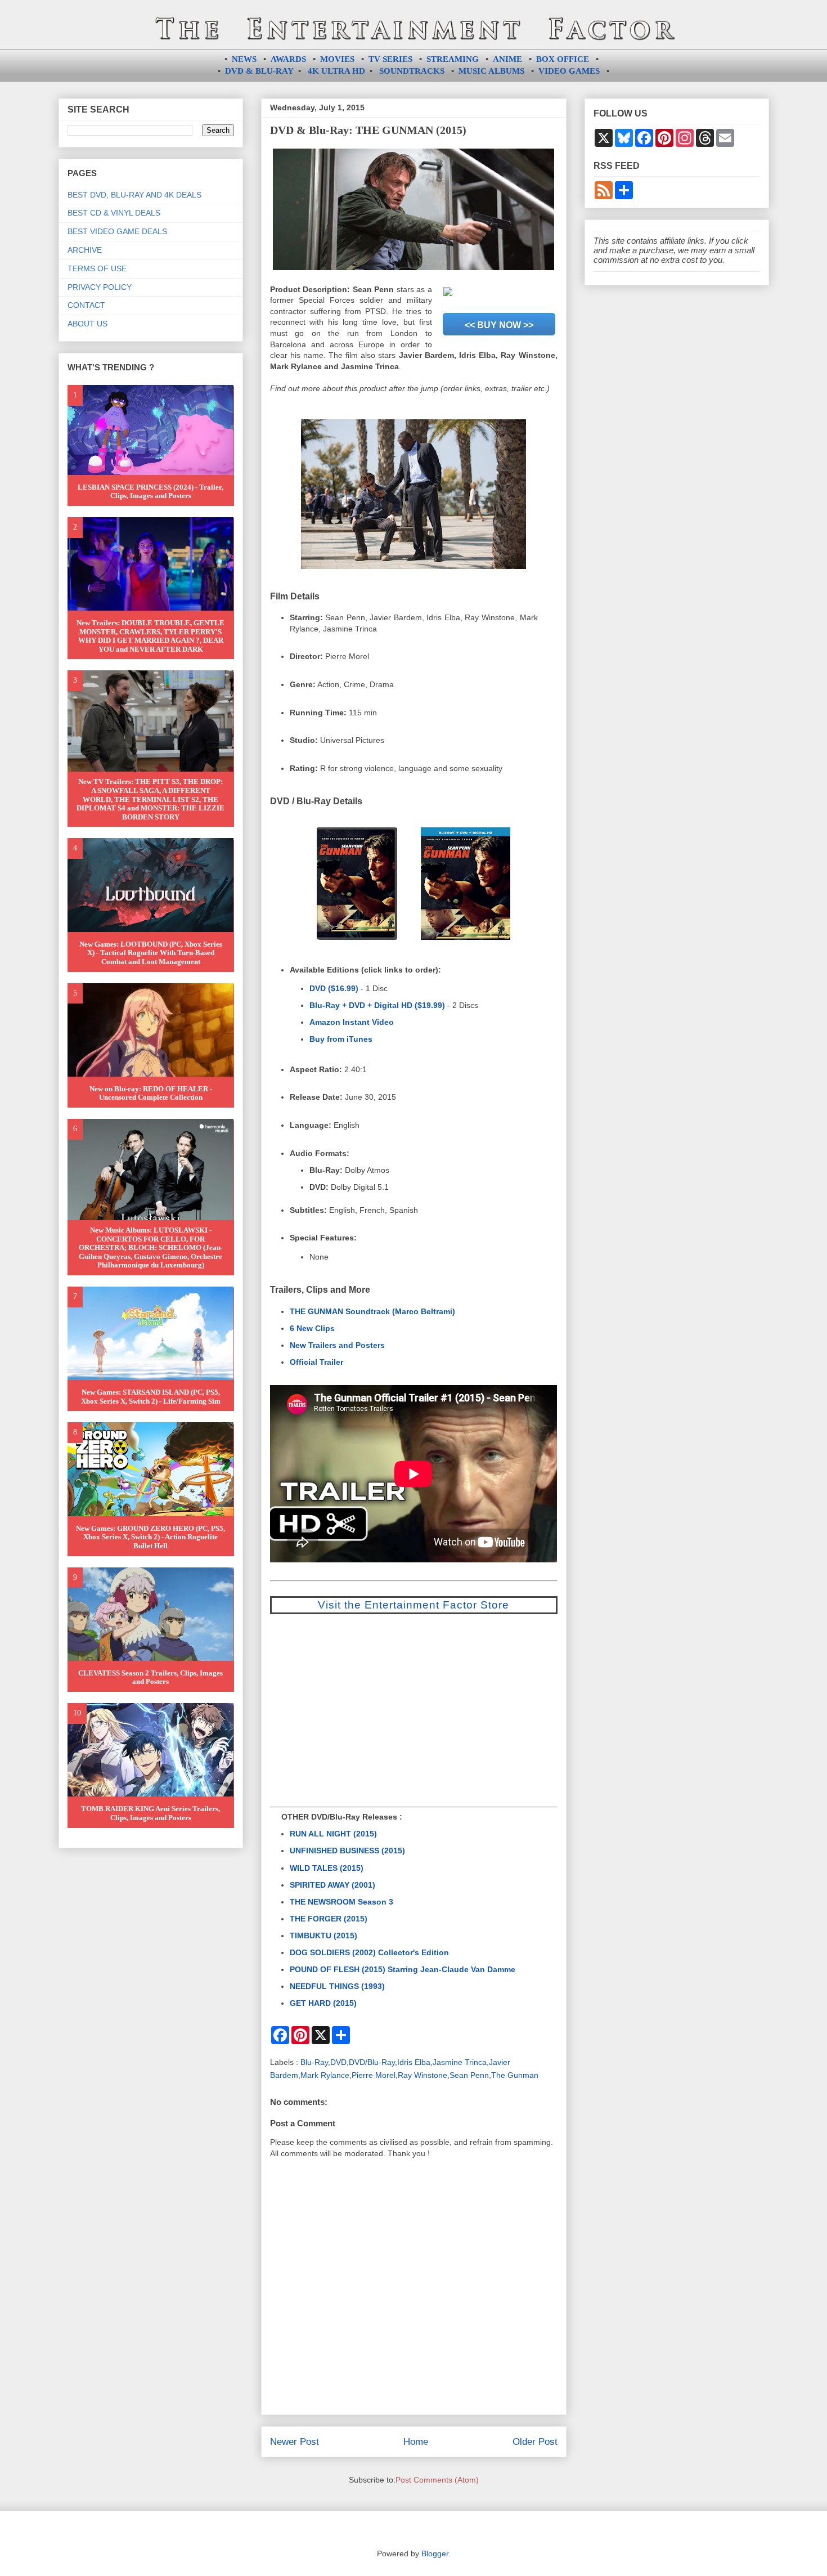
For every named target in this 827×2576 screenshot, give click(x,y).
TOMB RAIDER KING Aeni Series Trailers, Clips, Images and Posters (150, 1813)
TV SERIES (390, 59)
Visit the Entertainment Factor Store (414, 1605)
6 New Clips (312, 1328)
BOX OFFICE (563, 59)
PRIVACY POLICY (100, 287)
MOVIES (337, 59)
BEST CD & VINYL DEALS (114, 213)
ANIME (507, 59)
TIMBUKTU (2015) (323, 1936)
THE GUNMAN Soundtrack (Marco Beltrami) (372, 1311)
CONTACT (86, 305)
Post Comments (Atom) (437, 2480)
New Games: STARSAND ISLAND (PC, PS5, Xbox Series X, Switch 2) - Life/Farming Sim (151, 1397)
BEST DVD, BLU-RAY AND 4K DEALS (134, 195)
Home (416, 2442)
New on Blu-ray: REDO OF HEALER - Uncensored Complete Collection (151, 1093)
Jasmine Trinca (460, 2062)
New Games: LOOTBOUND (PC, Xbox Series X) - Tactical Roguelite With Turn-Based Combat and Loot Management (151, 953)
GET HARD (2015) (323, 2003)
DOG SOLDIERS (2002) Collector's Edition (369, 1952)
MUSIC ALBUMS (491, 71)
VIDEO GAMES (569, 71)
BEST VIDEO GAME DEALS (117, 231)
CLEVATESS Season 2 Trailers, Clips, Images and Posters (150, 1677)
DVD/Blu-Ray (372, 2062)
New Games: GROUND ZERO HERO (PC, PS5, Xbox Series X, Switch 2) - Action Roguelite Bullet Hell (150, 1537)
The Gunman (515, 2075)
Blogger (435, 2553)
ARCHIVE (85, 250)
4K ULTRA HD (336, 71)
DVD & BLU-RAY (259, 71)
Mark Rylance (325, 2075)
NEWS (244, 59)
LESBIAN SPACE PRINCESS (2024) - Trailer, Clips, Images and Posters (150, 492)
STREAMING (453, 59)
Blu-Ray (314, 2062)
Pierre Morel (374, 2075)
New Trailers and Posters (337, 1345)
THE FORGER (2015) (329, 1919)
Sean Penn (469, 2075)
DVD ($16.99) (334, 988)
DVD (338, 2062)
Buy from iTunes (341, 1039)
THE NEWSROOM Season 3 (341, 1902)
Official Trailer (316, 1362)
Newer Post (295, 2442)
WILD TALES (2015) (327, 1868)
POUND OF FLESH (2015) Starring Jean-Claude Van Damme (403, 1969)
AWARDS (288, 59)
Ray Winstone (423, 2075)
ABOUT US (87, 324)
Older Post (535, 2442)
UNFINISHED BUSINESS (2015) (347, 1851)
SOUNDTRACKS (412, 71)
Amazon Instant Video (352, 1022)
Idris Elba (414, 2062)
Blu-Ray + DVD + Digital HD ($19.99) (377, 1005)
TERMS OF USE (97, 268)
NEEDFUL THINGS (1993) (337, 1986)
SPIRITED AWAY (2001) (332, 1885)
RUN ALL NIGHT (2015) (333, 1834)
